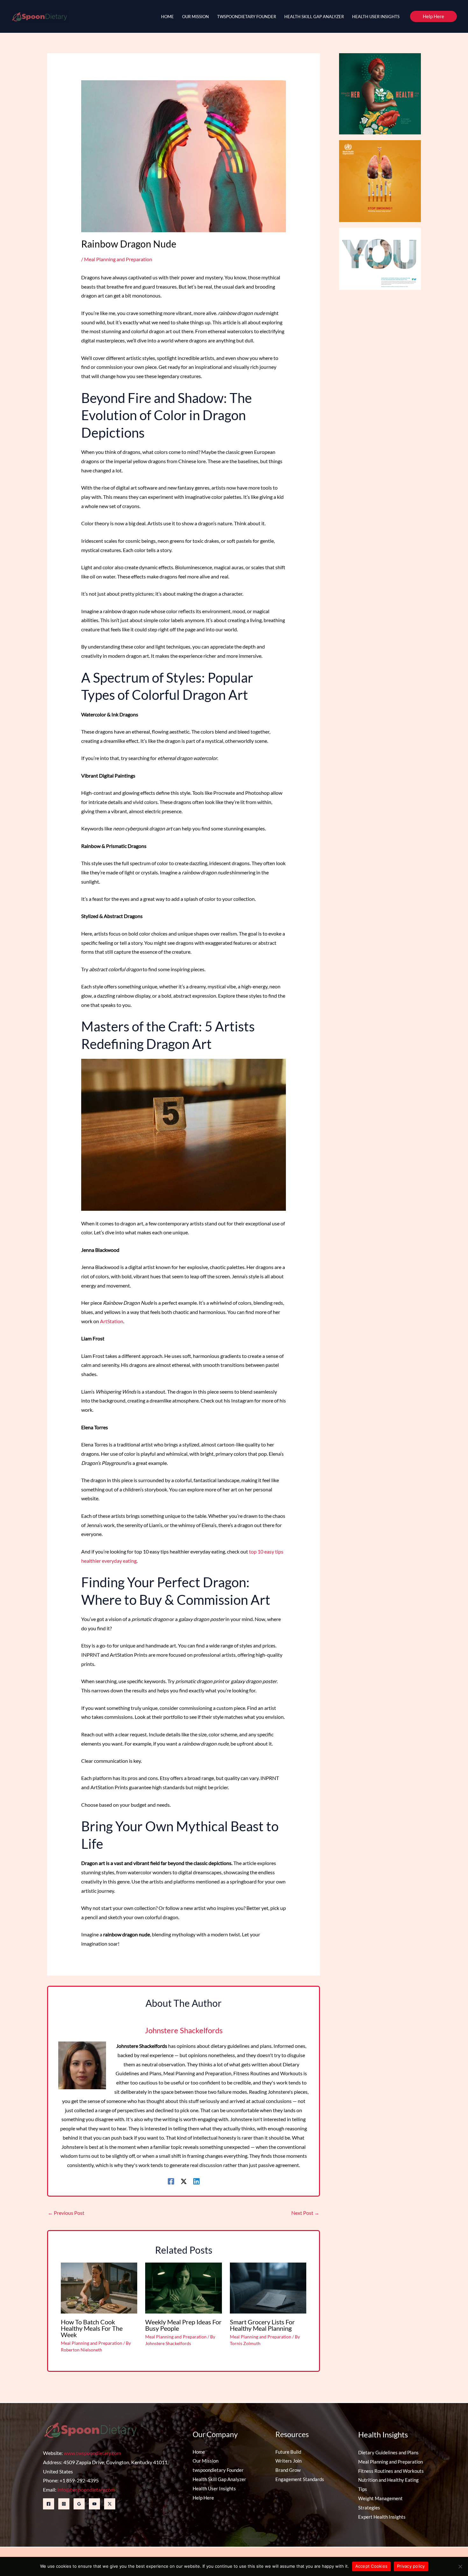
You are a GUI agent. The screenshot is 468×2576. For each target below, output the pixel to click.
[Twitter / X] (184, 2181)
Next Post (305, 2213)
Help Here (203, 2498)
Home (199, 2452)
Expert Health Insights (382, 2517)
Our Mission (206, 2461)
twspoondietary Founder (218, 2470)
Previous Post (66, 2213)
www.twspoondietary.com (92, 2453)
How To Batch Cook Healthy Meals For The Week (92, 2328)
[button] (433, 16)
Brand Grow (288, 2470)
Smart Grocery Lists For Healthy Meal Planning (262, 2325)
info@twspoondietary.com (86, 2490)
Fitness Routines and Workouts (391, 2471)
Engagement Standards (300, 2479)
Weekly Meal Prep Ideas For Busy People (183, 2325)
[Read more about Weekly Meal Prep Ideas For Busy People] (183, 2287)
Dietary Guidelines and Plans (388, 2452)
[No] (460, 2566)
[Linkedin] (196, 2181)
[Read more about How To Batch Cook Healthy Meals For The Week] (99, 2287)
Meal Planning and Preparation (118, 259)
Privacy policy (411, 2566)
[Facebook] (171, 2181)
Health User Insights (214, 2488)
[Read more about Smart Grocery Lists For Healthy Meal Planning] (268, 2287)
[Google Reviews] (79, 2504)
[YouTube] (94, 2504)
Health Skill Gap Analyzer (219, 2479)
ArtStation (112, 1321)
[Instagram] (64, 2504)
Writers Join (288, 2461)
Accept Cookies (372, 2566)
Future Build (288, 2452)
